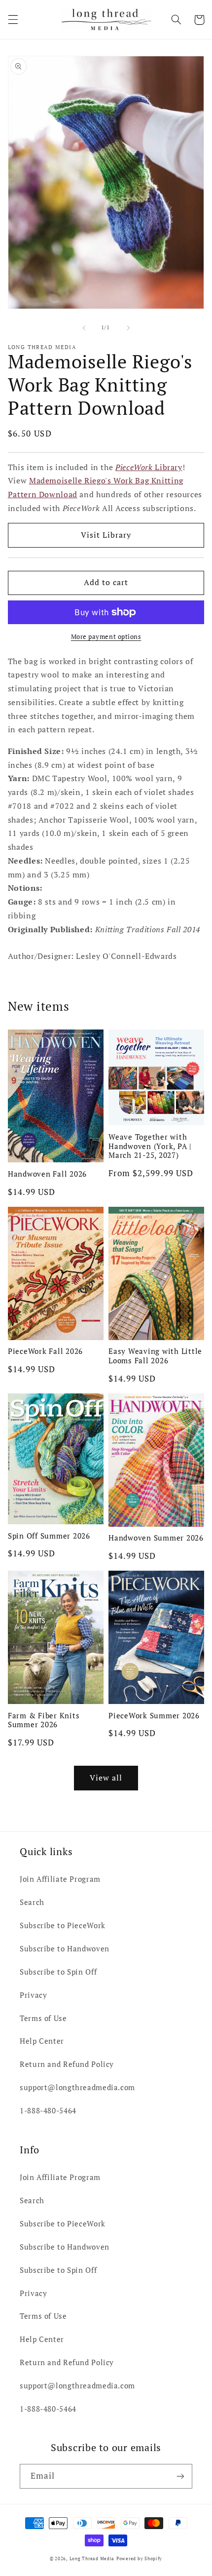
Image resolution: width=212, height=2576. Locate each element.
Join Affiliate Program (60, 1879)
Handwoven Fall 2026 (47, 1174)
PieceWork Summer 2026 (154, 1716)
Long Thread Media (92, 2559)
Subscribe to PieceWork (63, 1925)
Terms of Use (43, 2018)
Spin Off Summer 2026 (49, 1536)
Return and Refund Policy (67, 2064)
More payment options (106, 637)
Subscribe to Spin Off (58, 1972)
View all (106, 1778)
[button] (13, 20)
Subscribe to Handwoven (65, 1949)
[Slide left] (84, 328)
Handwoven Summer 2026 (156, 1538)
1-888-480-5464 (48, 2111)
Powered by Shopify (139, 2559)
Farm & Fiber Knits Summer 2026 (44, 1720)
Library (149, 467)
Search (32, 1902)
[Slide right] (128, 328)
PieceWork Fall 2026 (45, 1351)
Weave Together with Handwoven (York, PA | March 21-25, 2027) (150, 1146)
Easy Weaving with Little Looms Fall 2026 (155, 1356)
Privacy (33, 1995)
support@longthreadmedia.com (77, 2087)
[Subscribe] (180, 2476)
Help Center (42, 2041)
